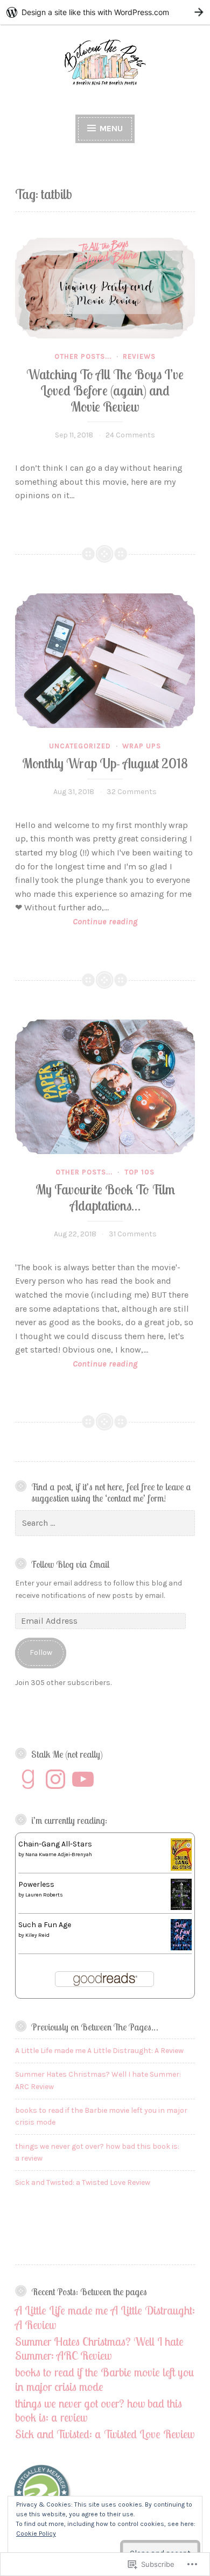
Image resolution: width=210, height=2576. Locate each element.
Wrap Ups (142, 746)
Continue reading (76, 922)
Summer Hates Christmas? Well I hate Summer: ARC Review (99, 2348)
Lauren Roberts (44, 1895)
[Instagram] (55, 1779)
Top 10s (139, 1172)
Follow (41, 1653)
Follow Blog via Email (70, 1564)
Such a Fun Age (45, 1925)
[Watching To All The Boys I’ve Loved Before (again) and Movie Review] (105, 288)
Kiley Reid (37, 1935)
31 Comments (133, 1234)
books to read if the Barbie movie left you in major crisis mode (105, 2379)
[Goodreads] (28, 1779)
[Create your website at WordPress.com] (105, 12)
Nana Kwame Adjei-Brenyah (59, 1855)
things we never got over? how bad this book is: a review (99, 2410)
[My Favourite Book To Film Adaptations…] (105, 1087)
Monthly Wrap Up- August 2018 (105, 763)
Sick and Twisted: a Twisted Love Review (83, 2182)
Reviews (139, 356)
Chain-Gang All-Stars (55, 1844)
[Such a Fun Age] (181, 1948)
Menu (110, 128)
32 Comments (132, 792)
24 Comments (130, 435)
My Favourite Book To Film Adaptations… (105, 1197)
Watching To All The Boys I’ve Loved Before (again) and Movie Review (105, 390)
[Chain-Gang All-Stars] (181, 1868)
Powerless (36, 1884)
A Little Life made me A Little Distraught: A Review (99, 2051)
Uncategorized (80, 746)
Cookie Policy (36, 2533)
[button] (43, 2495)
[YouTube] (83, 1779)
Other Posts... (83, 356)
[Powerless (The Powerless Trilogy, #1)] (181, 1908)
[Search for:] (105, 1523)
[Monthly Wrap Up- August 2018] (105, 661)
